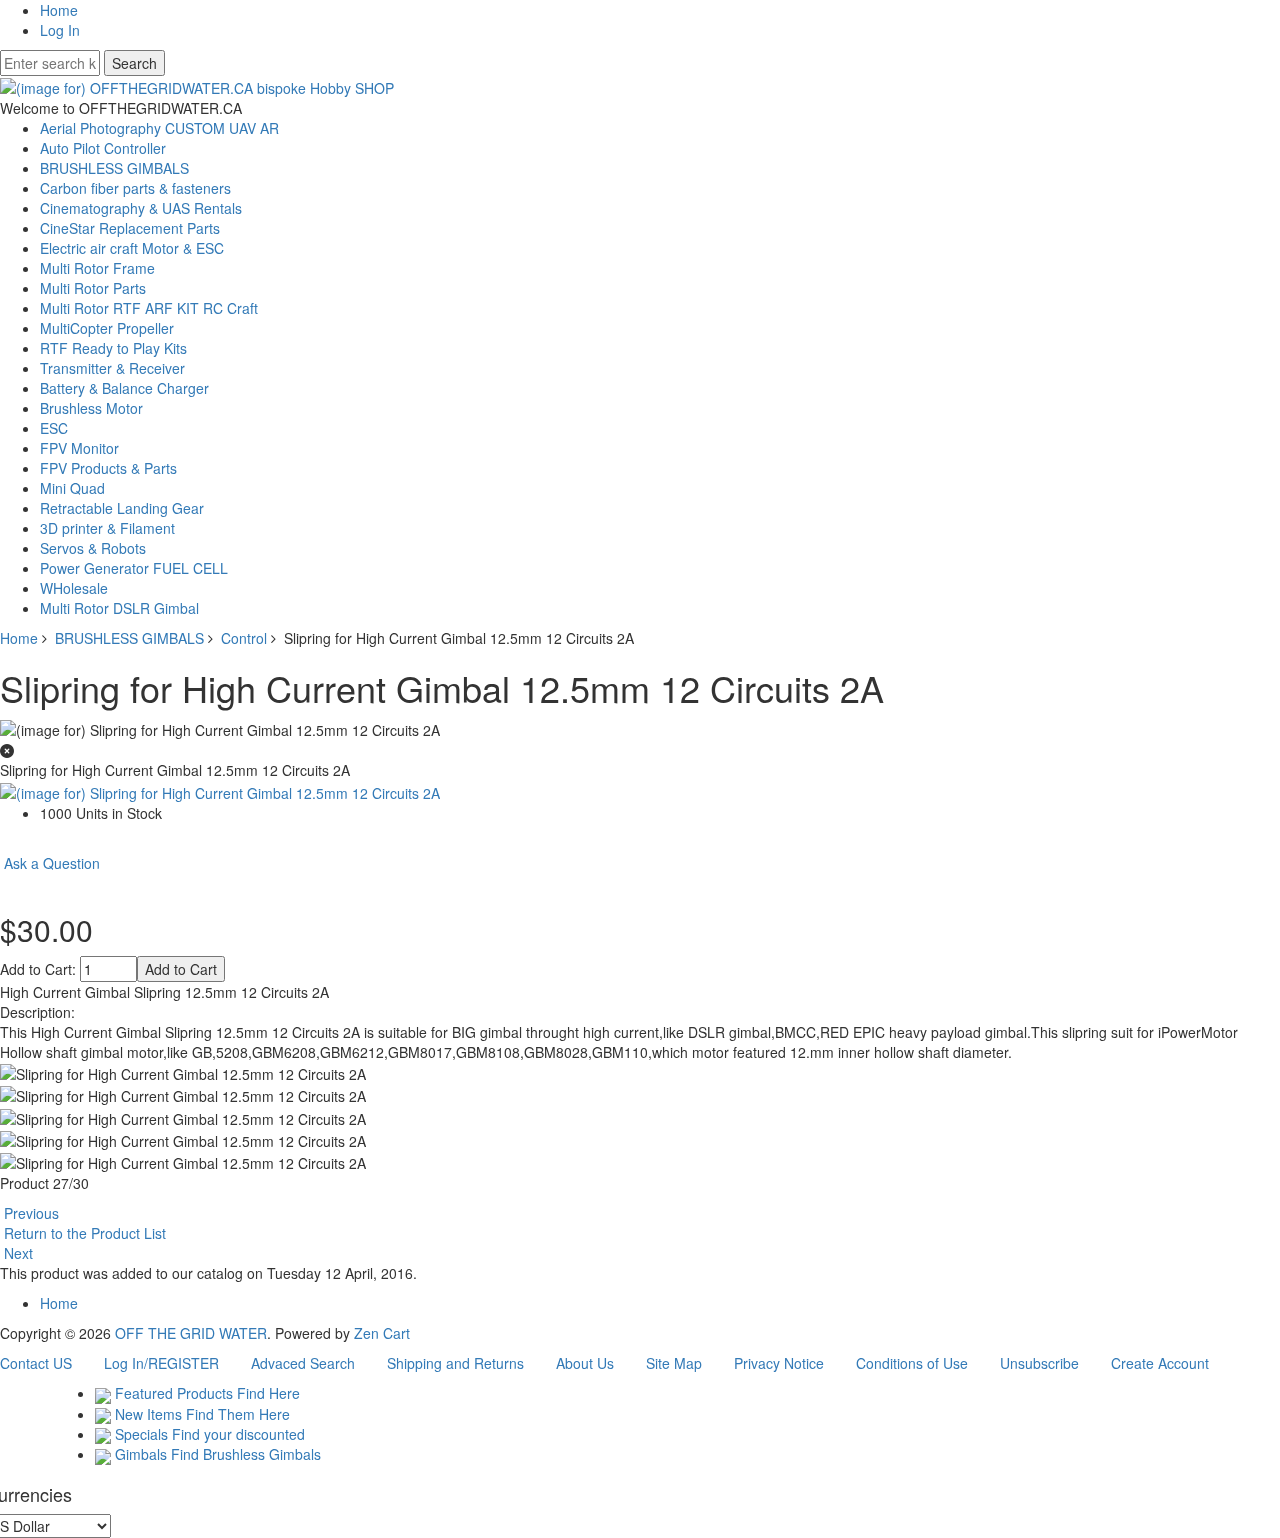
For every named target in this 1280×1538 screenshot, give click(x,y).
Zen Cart (382, 1333)
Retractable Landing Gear (122, 508)
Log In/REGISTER (161, 1363)
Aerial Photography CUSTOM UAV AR (159, 128)
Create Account (1160, 1363)
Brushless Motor (91, 408)
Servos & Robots (93, 548)
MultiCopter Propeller (107, 328)
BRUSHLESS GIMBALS (129, 638)
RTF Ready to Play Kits (113, 348)
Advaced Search (303, 1363)
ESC (54, 428)
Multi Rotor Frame (97, 268)
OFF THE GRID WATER (191, 1333)
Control (244, 638)
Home (59, 10)
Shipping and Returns (455, 1363)
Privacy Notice (779, 1363)
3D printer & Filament (107, 528)
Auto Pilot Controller (103, 148)
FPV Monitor (79, 448)
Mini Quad (72, 488)
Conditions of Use (912, 1363)
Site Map (674, 1363)
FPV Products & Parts (108, 468)
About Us (585, 1363)
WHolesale (74, 588)
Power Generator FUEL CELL (134, 568)
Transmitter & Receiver (112, 368)
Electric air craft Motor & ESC (132, 248)
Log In (60, 30)
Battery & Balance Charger (124, 388)
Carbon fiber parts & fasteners (135, 188)
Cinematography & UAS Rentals (141, 208)
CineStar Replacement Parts (130, 228)
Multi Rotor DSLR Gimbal (119, 608)
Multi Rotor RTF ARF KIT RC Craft (149, 308)
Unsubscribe (1039, 1363)
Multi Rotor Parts (93, 288)
